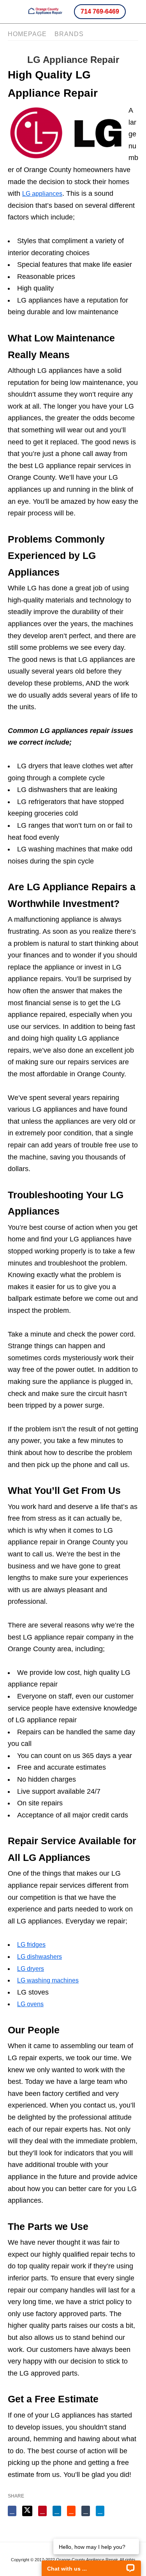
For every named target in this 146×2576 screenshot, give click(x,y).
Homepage (27, 34)
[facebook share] (12, 2511)
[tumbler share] (86, 2511)
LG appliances (42, 194)
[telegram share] (100, 2511)
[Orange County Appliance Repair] (45, 11)
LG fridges (31, 1945)
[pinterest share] (42, 2511)
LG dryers (31, 1969)
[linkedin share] (57, 2511)
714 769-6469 (100, 11)
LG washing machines (48, 1980)
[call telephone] (132, 11)
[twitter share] (27, 2511)
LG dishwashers (40, 1957)
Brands (69, 34)
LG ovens (30, 2004)
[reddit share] (71, 2511)
